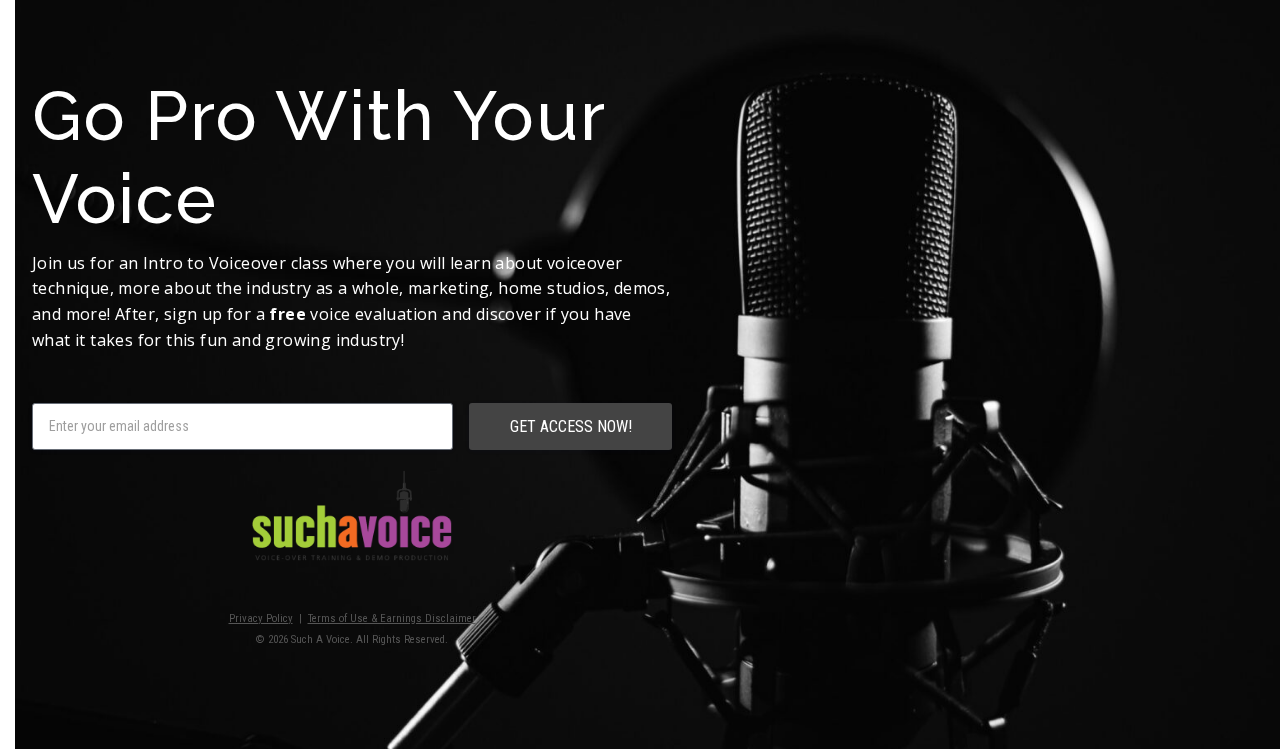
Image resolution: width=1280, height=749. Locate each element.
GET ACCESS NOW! (571, 426)
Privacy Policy (261, 618)
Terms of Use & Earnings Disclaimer (392, 618)
